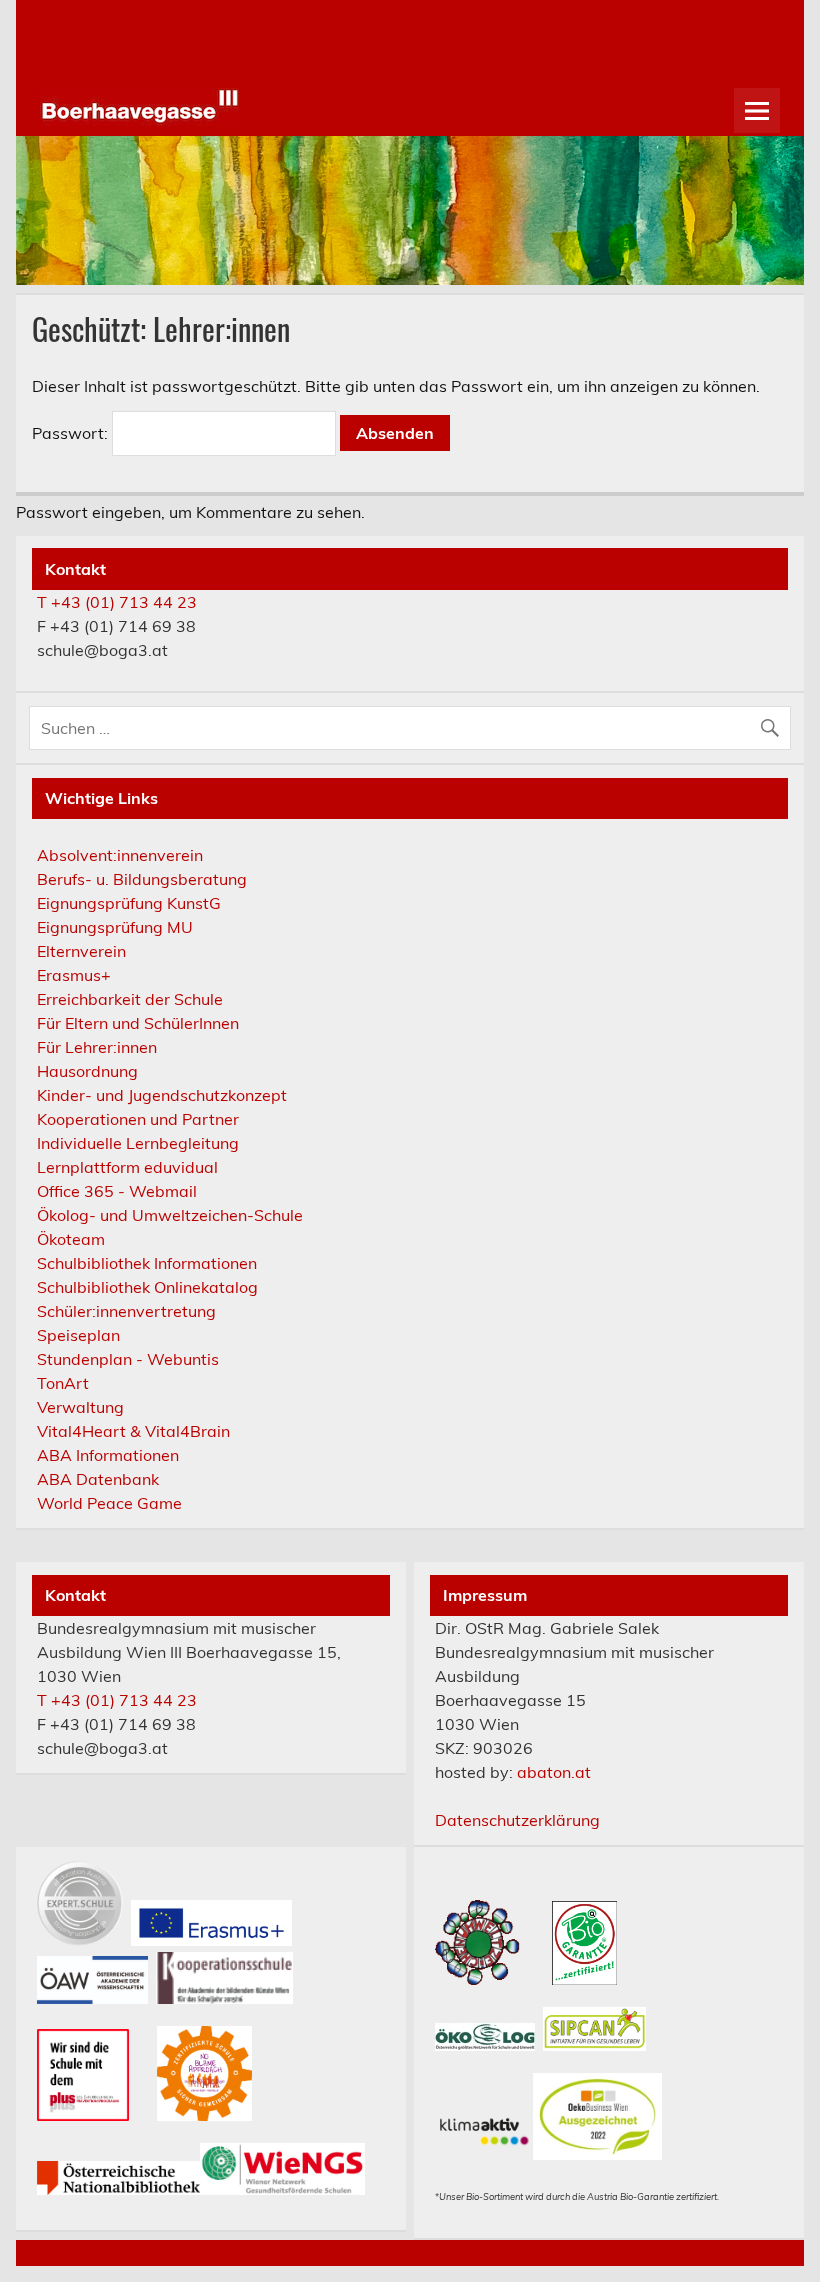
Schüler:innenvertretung (126, 1311)
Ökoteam (71, 1239)
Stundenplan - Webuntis (128, 1359)
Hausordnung (87, 1071)
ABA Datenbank (98, 1479)
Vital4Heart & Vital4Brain (133, 1431)
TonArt (63, 1383)
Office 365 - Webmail (117, 1191)
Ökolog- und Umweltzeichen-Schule (170, 1215)
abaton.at (554, 1772)
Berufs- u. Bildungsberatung (142, 879)
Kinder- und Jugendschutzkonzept (162, 1095)
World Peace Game (109, 1503)
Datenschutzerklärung (517, 1820)
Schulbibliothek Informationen (147, 1263)
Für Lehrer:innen (97, 1047)
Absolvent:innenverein (120, 855)
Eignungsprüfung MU (115, 927)
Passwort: (72, 433)
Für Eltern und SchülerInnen (138, 1023)
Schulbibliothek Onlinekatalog (147, 1287)
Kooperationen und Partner (138, 1119)
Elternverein (81, 951)
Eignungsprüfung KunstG (129, 903)
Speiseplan (78, 1335)
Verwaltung (80, 1407)
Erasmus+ (74, 975)
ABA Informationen (108, 1455)
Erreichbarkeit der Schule (130, 999)
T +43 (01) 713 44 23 (117, 602)
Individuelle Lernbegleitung (138, 1143)
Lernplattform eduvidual (127, 1167)
